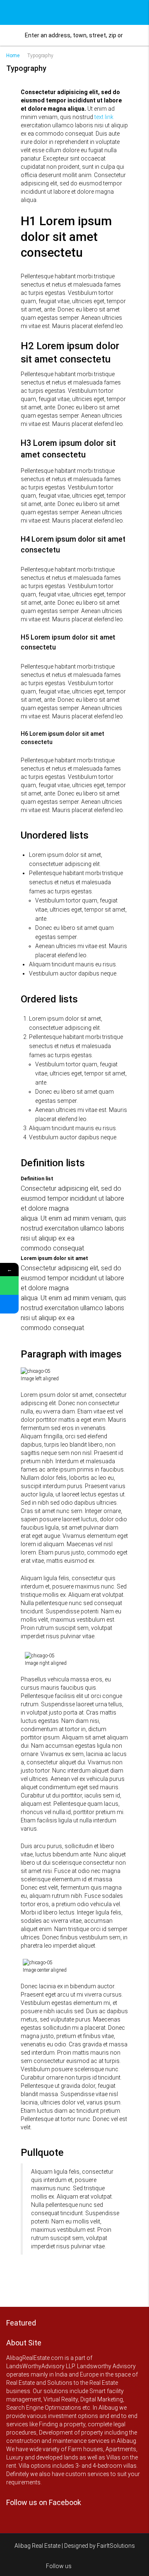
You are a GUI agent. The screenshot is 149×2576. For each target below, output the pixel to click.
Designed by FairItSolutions (100, 2546)
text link (104, 117)
